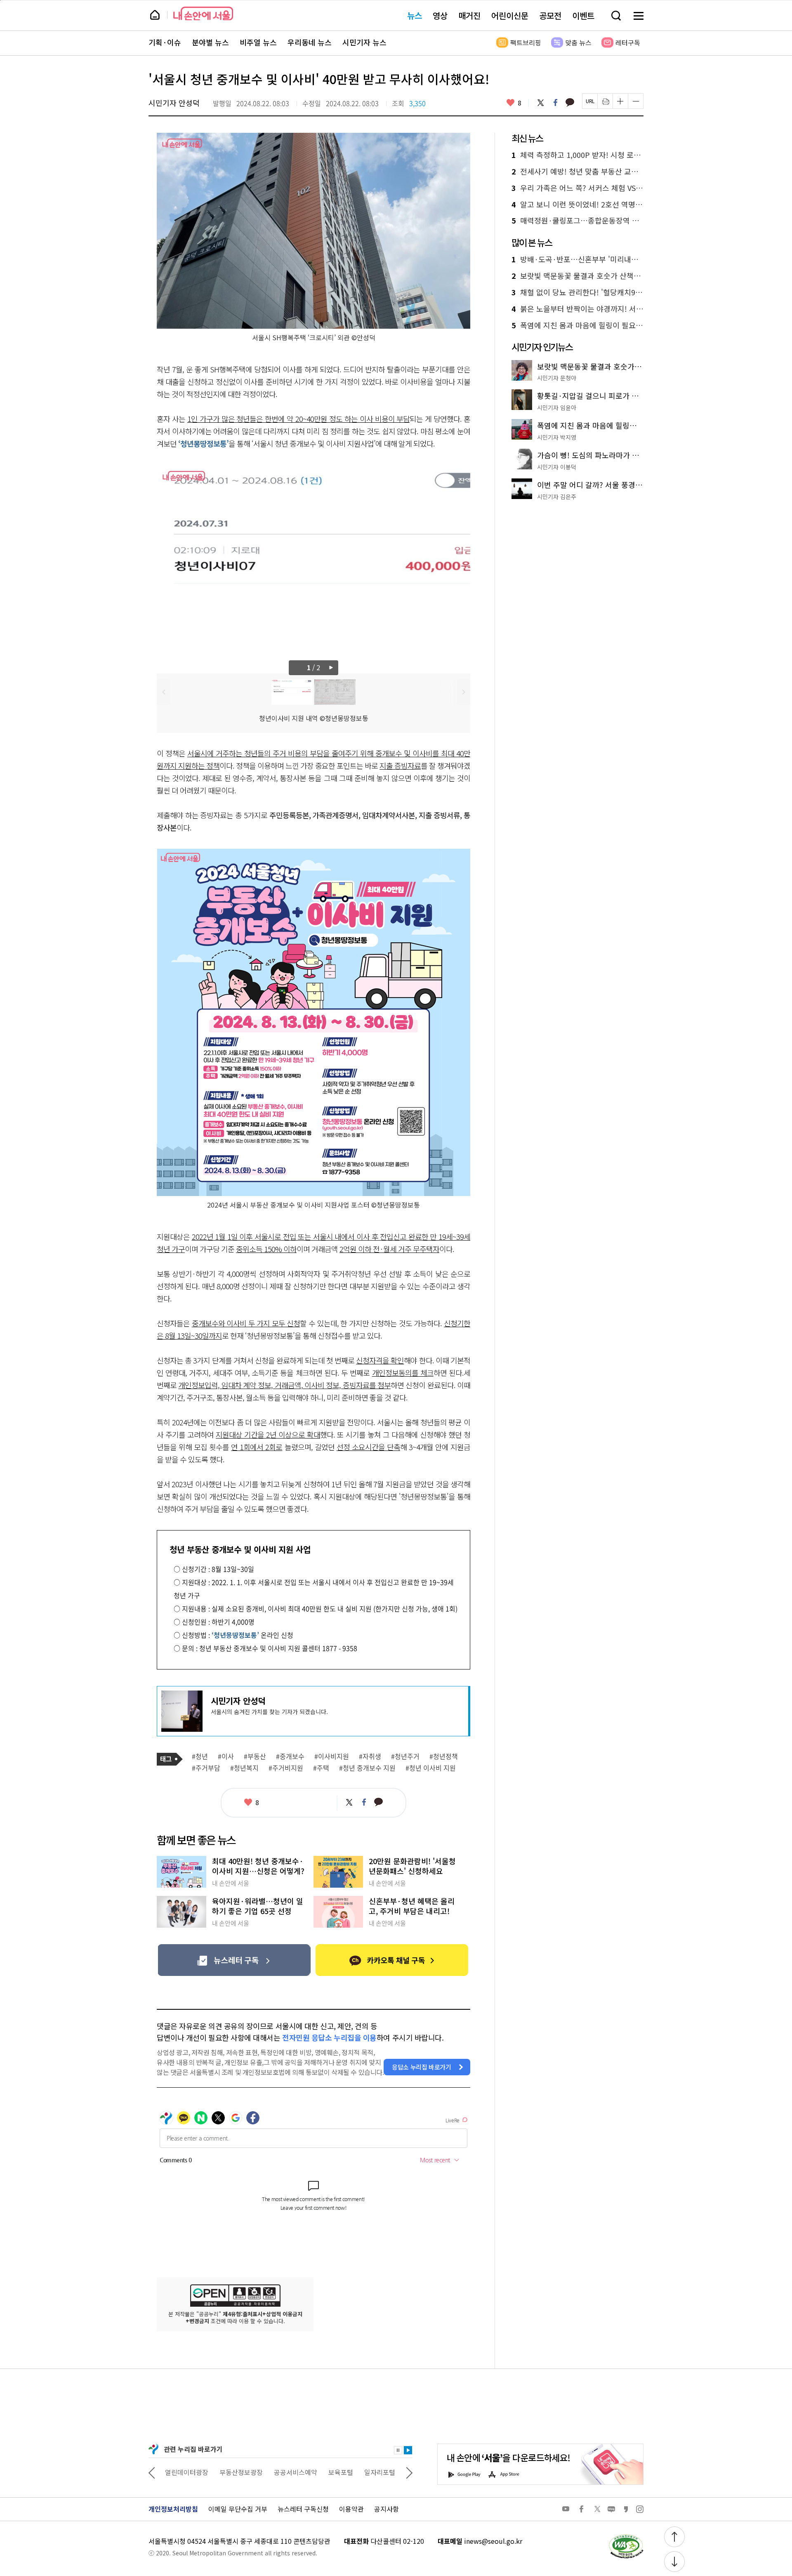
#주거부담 (206, 1768)
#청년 (200, 1757)
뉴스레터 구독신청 (303, 2509)
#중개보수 (290, 1757)
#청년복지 (244, 1768)
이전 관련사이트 (152, 2472)
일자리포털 (325, 2472)
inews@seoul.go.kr (493, 2541)
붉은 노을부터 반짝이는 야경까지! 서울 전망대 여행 (577, 309)
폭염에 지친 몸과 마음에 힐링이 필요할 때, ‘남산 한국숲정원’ (577, 325)
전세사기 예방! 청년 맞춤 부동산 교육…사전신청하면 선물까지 (577, 172)
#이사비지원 (332, 1757)
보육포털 (286, 2472)
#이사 (226, 1757)
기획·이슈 (165, 42)
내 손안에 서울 (203, 13)
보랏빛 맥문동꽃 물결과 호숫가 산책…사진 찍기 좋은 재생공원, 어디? (577, 276)
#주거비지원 (286, 1768)
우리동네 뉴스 (310, 42)
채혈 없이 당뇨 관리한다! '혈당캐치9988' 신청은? (577, 292)
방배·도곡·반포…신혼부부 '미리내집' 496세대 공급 (577, 259)
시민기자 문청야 (557, 378)
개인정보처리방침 (173, 2509)
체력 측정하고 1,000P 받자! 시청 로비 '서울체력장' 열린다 (577, 155)
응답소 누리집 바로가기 (422, 2067)
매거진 (469, 15)
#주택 (321, 1768)
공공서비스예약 (241, 2472)
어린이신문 (510, 15)
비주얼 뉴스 (258, 42)
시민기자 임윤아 (557, 407)
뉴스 (415, 15)
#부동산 (255, 1757)
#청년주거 (405, 1757)
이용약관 (351, 2509)
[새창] (234, 1960)
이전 (164, 692)
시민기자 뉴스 (364, 42)
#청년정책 (444, 1757)
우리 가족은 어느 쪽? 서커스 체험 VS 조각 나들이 (577, 188)
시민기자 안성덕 (174, 103)
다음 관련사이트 (409, 2472)
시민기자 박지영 (557, 437)
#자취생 (370, 1757)
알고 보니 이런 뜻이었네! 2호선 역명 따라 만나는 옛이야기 (577, 205)
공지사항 (387, 2509)
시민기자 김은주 (557, 497)
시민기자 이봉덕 (557, 467)
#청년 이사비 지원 (431, 1768)
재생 (408, 2450)
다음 (332, 668)
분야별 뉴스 (210, 42)
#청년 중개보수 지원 (367, 1768)
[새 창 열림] (626, 2536)
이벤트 (583, 15)
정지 (398, 2450)
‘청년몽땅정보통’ (203, 443)
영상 (440, 15)
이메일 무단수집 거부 (238, 2509)
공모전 (550, 15)
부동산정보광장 (187, 2472)
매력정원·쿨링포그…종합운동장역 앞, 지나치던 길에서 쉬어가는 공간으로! (577, 221)
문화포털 (364, 2472)
